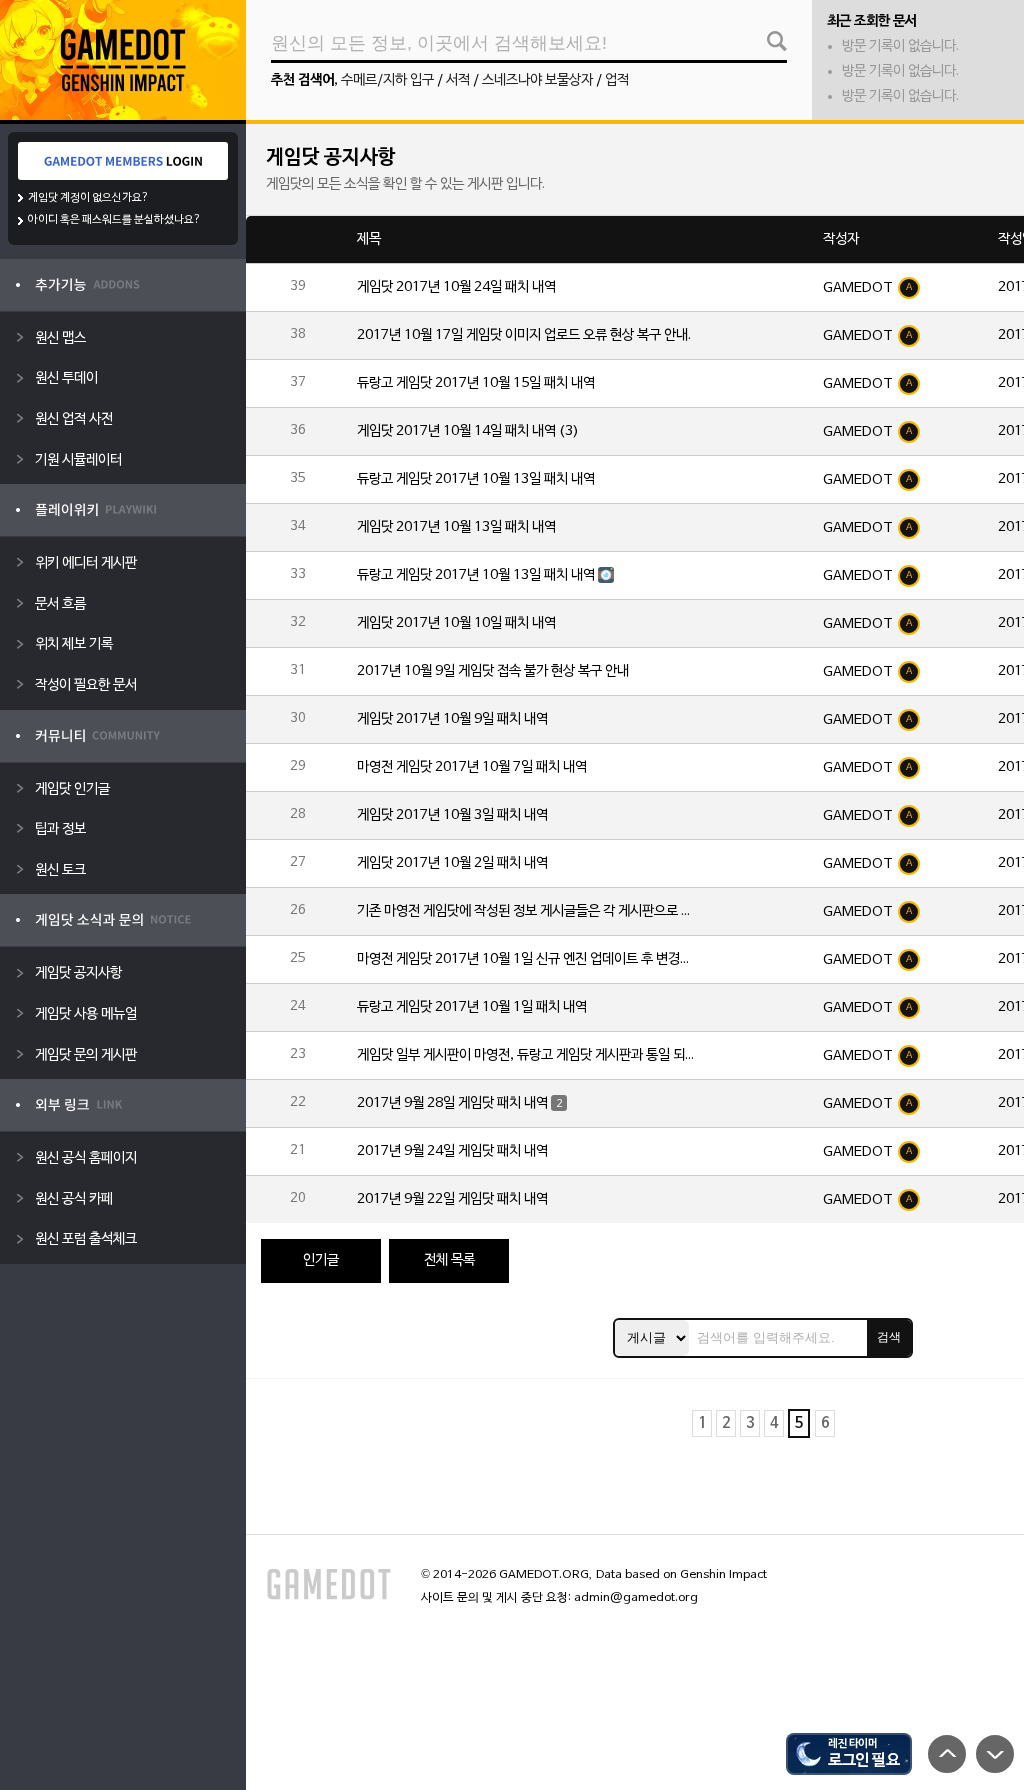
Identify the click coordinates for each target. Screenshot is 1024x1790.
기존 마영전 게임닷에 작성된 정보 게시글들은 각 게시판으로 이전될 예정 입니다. (527, 911)
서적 (458, 80)
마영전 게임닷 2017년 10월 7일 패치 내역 (472, 767)
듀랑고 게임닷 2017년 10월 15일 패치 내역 (476, 383)
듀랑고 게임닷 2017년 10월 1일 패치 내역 (472, 1007)
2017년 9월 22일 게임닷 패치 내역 (452, 1199)
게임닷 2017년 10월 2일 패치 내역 (452, 863)
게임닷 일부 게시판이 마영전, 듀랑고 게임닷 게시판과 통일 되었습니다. (527, 1055)
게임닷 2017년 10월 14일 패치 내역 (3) (468, 431)
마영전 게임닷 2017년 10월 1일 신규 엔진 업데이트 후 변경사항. (527, 959)
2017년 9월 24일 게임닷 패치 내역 (452, 1151)
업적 (617, 80)
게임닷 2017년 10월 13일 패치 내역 (456, 527)
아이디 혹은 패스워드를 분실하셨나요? (114, 220)
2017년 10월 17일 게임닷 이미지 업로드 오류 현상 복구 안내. (524, 335)
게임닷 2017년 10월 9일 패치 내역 (452, 719)
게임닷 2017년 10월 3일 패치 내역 (452, 815)
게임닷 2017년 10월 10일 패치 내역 (456, 623)
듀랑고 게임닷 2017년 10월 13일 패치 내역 (476, 479)
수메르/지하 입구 (387, 80)
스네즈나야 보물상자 (537, 80)
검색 (889, 1337)
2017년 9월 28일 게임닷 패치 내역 (452, 1103)
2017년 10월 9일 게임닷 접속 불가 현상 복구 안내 (493, 671)
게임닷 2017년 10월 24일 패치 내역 (456, 287)
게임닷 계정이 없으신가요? (88, 198)
